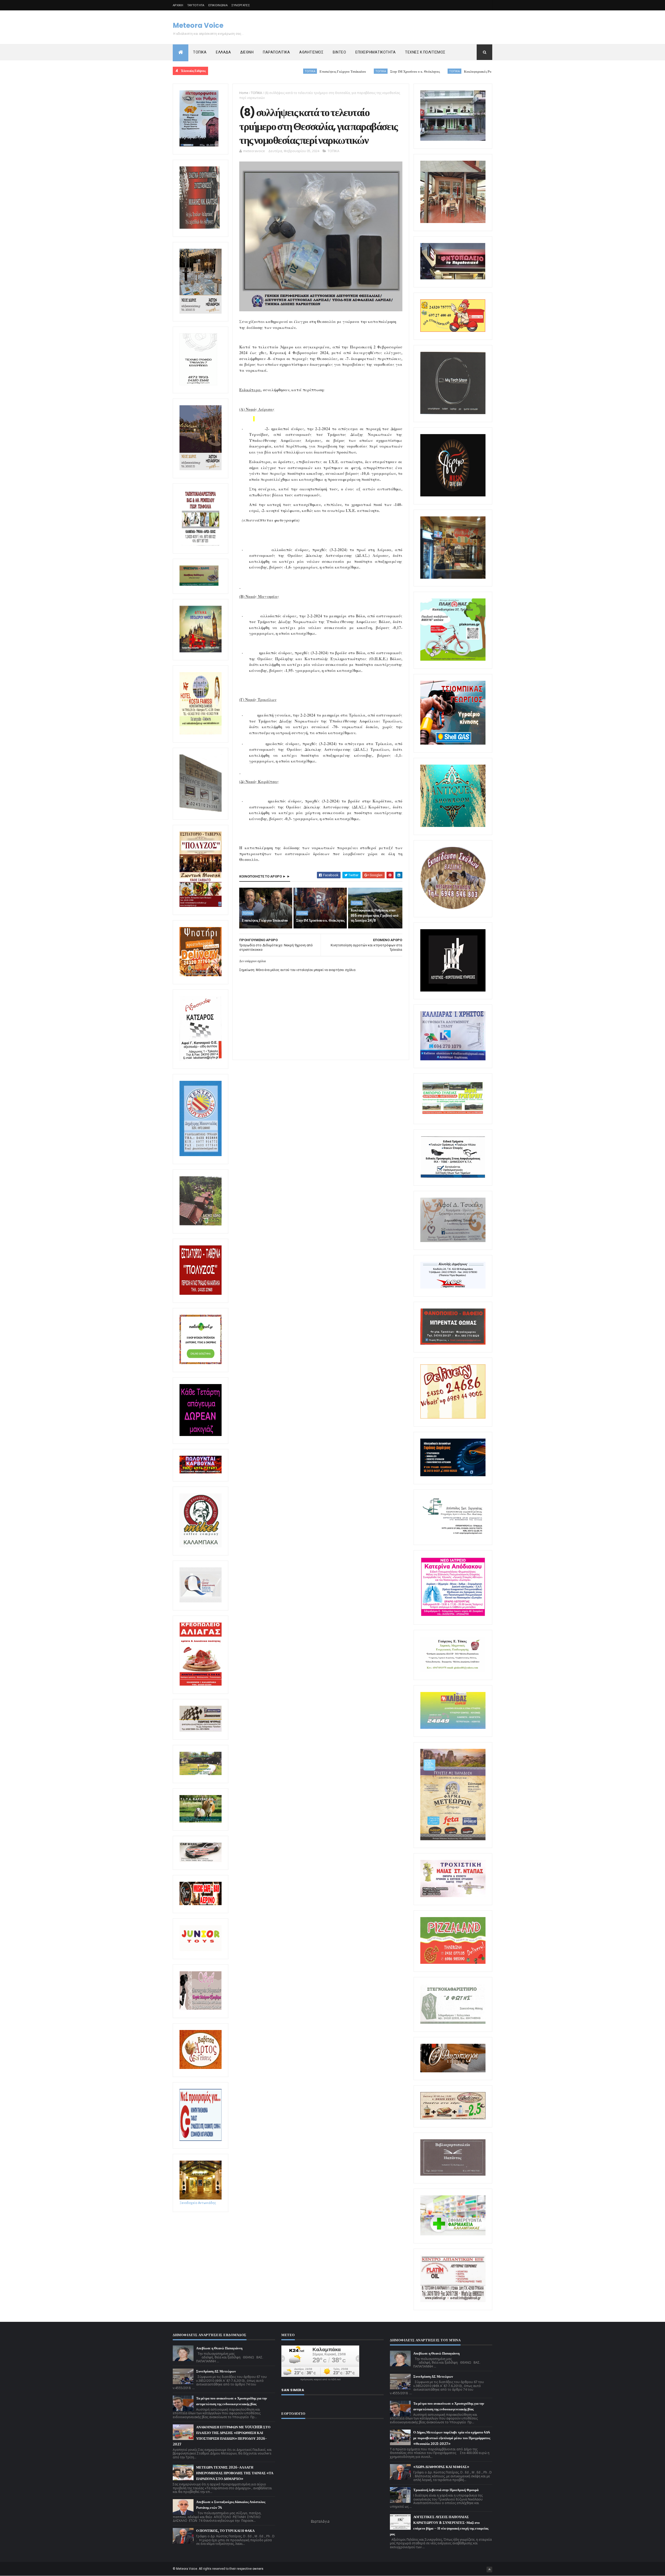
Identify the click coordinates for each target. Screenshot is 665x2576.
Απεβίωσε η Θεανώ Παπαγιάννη (219, 2348)
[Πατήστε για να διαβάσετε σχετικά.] (200, 228)
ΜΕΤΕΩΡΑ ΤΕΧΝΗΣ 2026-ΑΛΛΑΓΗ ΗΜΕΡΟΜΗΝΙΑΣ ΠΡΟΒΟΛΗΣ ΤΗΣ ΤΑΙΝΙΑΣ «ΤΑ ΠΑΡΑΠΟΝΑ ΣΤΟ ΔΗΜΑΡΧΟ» (235, 2473)
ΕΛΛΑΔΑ (223, 52)
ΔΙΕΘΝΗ (247, 52)
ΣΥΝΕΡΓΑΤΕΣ (241, 5)
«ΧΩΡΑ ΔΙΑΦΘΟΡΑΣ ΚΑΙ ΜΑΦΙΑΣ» (441, 2467)
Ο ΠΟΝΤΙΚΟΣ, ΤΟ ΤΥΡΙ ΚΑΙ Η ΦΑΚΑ (225, 2531)
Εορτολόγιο (320, 2521)
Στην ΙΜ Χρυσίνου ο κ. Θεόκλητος (274, 72)
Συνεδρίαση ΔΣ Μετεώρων (216, 2371)
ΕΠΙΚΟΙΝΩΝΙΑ (218, 5)
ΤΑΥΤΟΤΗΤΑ (196, 5)
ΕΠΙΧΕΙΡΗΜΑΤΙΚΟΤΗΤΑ (375, 52)
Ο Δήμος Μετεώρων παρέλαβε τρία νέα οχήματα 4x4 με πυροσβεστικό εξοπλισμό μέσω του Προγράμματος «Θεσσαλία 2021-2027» (452, 2438)
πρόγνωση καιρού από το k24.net (320, 2379)
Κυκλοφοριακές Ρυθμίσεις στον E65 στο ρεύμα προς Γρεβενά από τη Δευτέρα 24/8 (384, 72)
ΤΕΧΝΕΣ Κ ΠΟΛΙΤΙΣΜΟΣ (425, 52)
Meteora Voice (198, 25)
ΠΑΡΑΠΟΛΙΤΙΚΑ (276, 52)
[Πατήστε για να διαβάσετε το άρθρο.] (453, 1896)
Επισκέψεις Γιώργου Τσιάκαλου (265, 920)
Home (244, 93)
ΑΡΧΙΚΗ (178, 5)
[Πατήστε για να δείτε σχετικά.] (201, 1546)
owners (258, 2569)
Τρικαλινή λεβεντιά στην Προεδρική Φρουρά (446, 2490)
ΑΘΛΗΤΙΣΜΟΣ (311, 52)
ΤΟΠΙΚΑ (200, 52)
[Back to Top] (489, 2570)
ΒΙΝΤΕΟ (339, 52)
